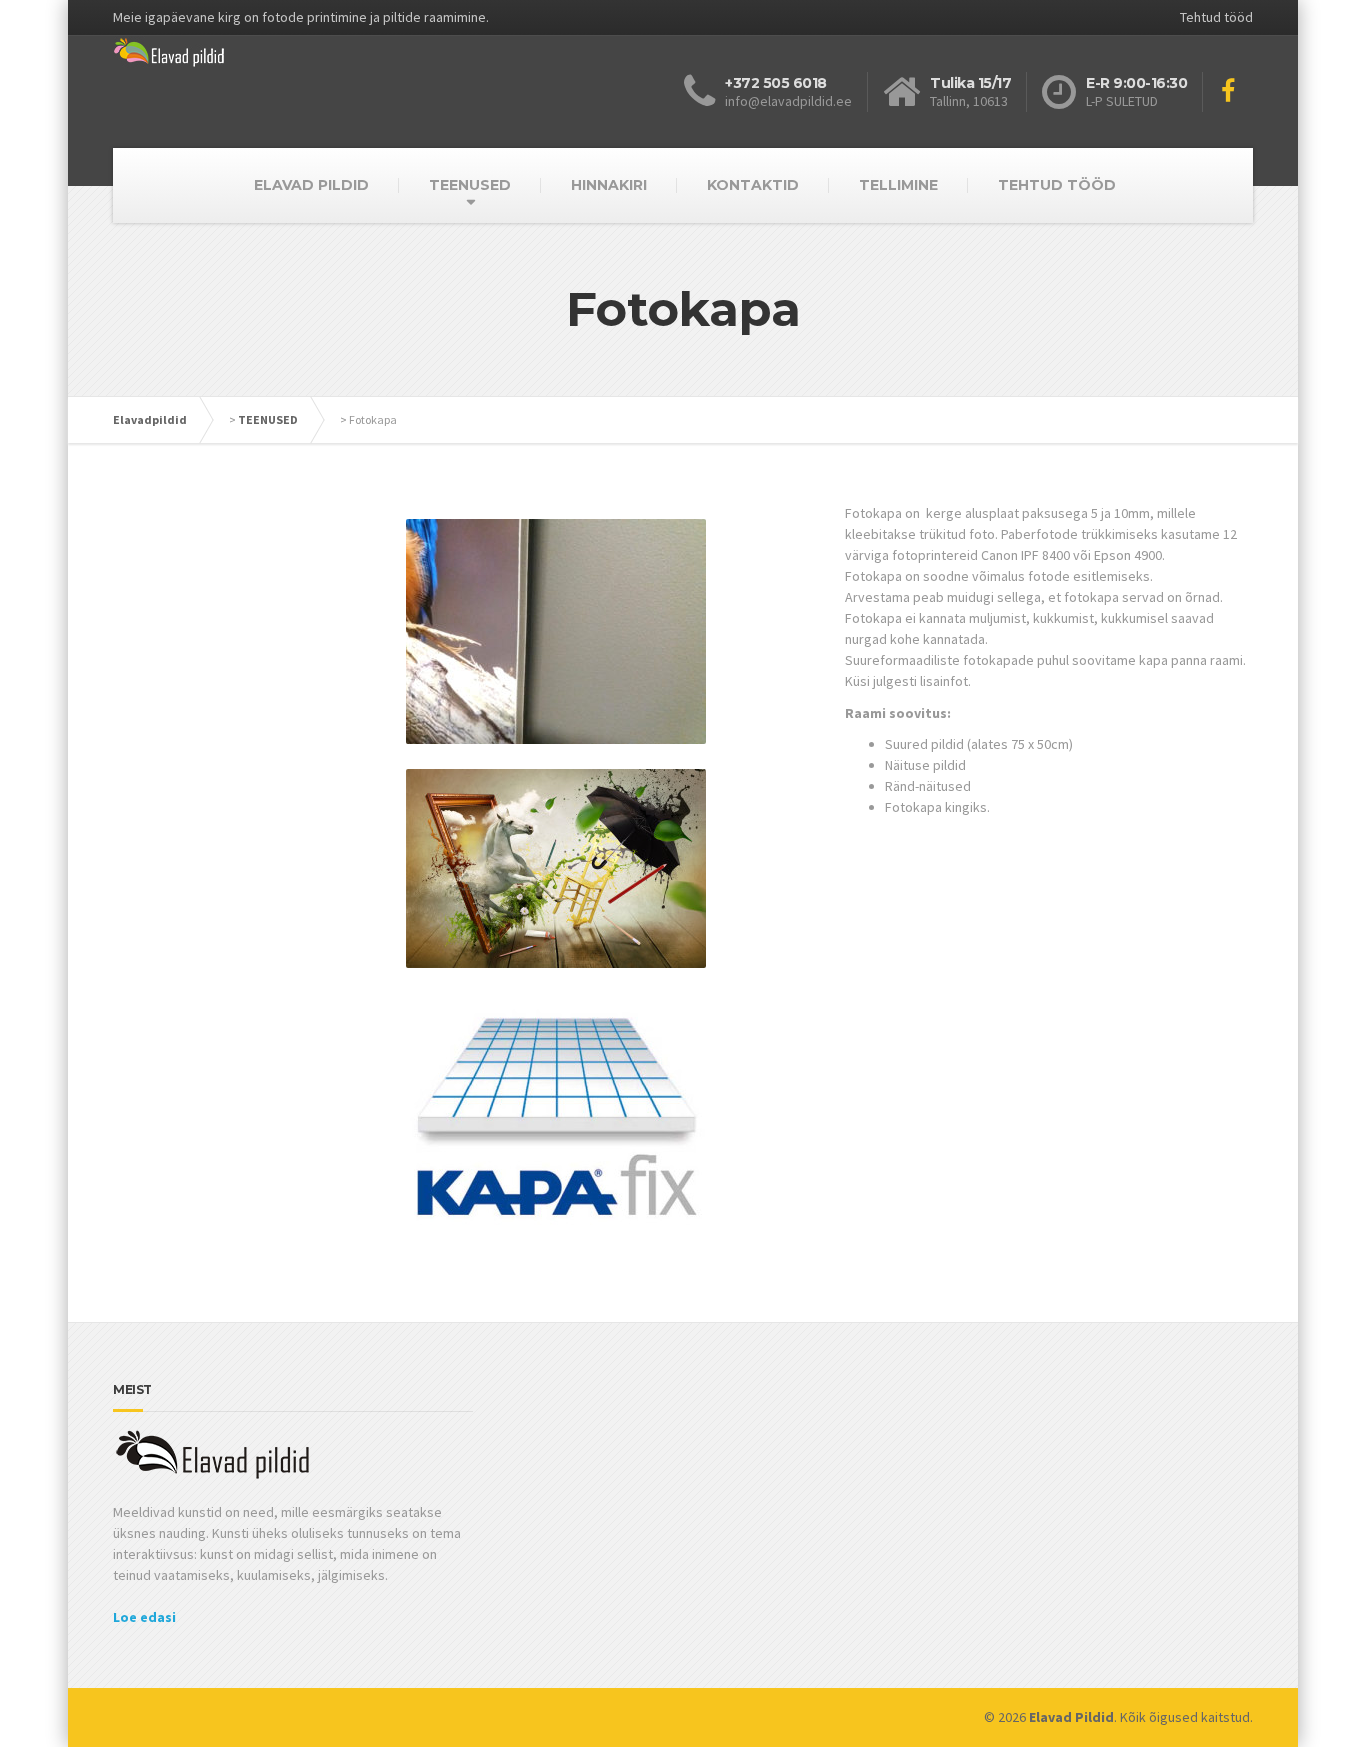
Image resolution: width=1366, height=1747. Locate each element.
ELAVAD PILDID (311, 185)
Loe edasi (144, 1617)
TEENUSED (470, 185)
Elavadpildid (150, 419)
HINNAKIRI (609, 185)
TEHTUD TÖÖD (1057, 185)
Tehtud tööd (1216, 17)
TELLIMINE (898, 185)
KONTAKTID (753, 185)
